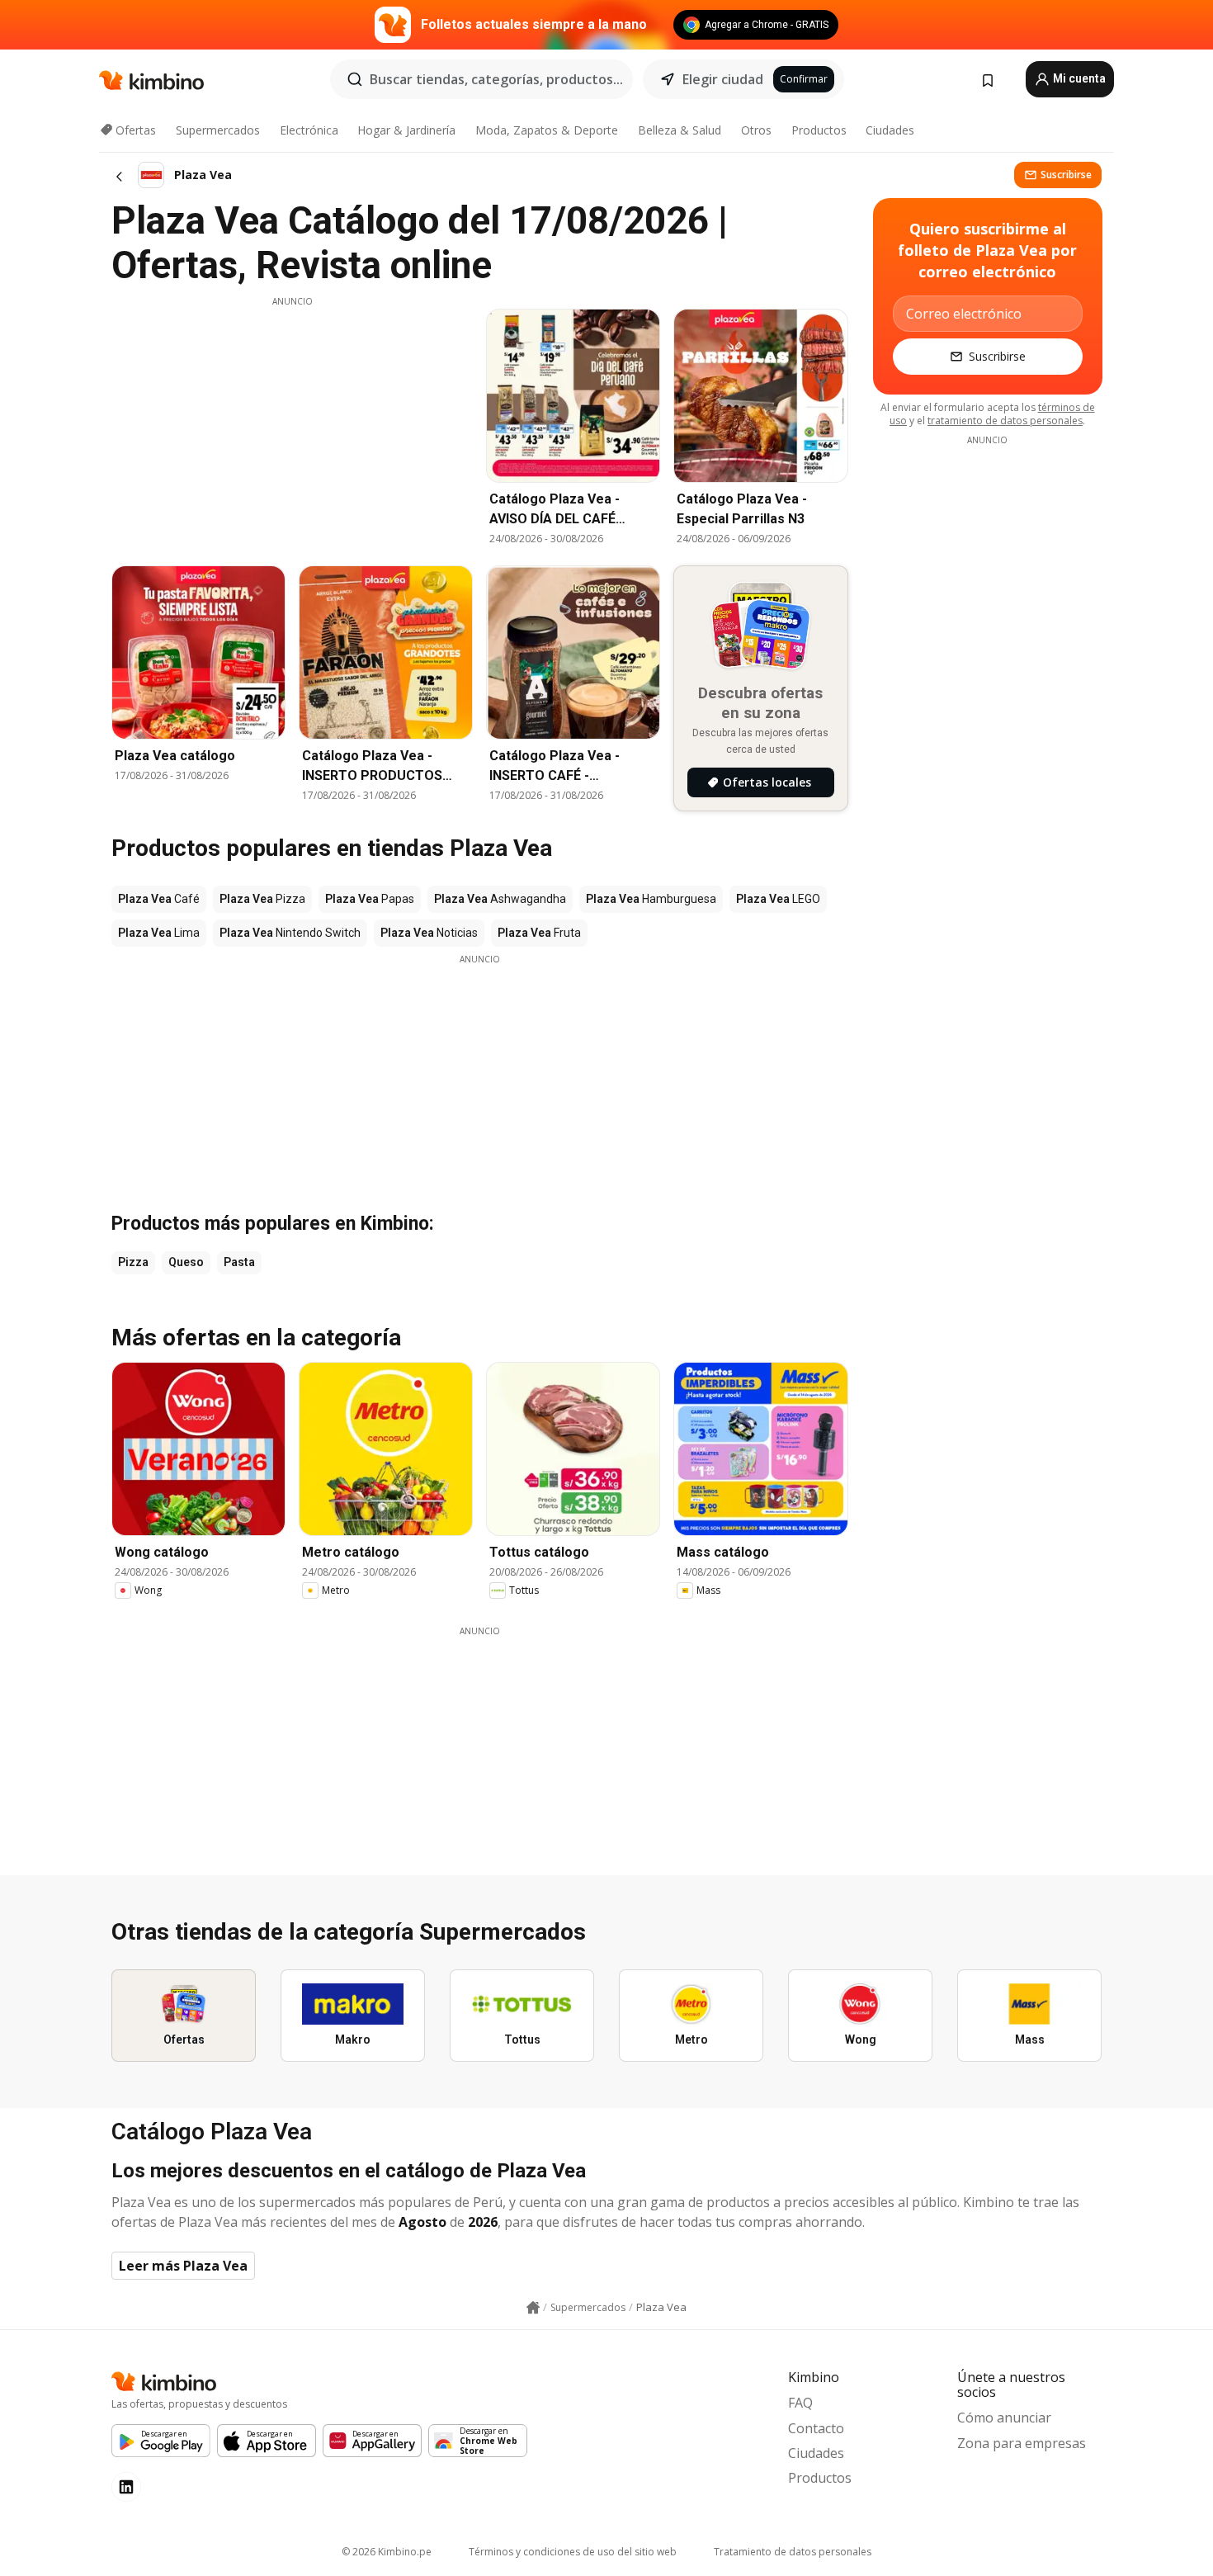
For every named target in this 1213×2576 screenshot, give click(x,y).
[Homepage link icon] (533, 2308)
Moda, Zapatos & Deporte (547, 130)
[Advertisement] (292, 423)
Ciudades (890, 130)
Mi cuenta (1078, 78)
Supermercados (218, 130)
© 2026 (387, 2552)
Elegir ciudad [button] (723, 79)
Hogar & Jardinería (406, 130)
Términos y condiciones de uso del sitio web (573, 2552)
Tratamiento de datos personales (793, 2552)
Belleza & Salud (680, 130)
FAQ (800, 2403)
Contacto (816, 2428)
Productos (819, 130)
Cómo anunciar (1004, 2418)
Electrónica (309, 130)
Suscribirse (1066, 175)
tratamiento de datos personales (1005, 421)
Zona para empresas (1022, 2443)
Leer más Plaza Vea (183, 2266)
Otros (756, 130)
